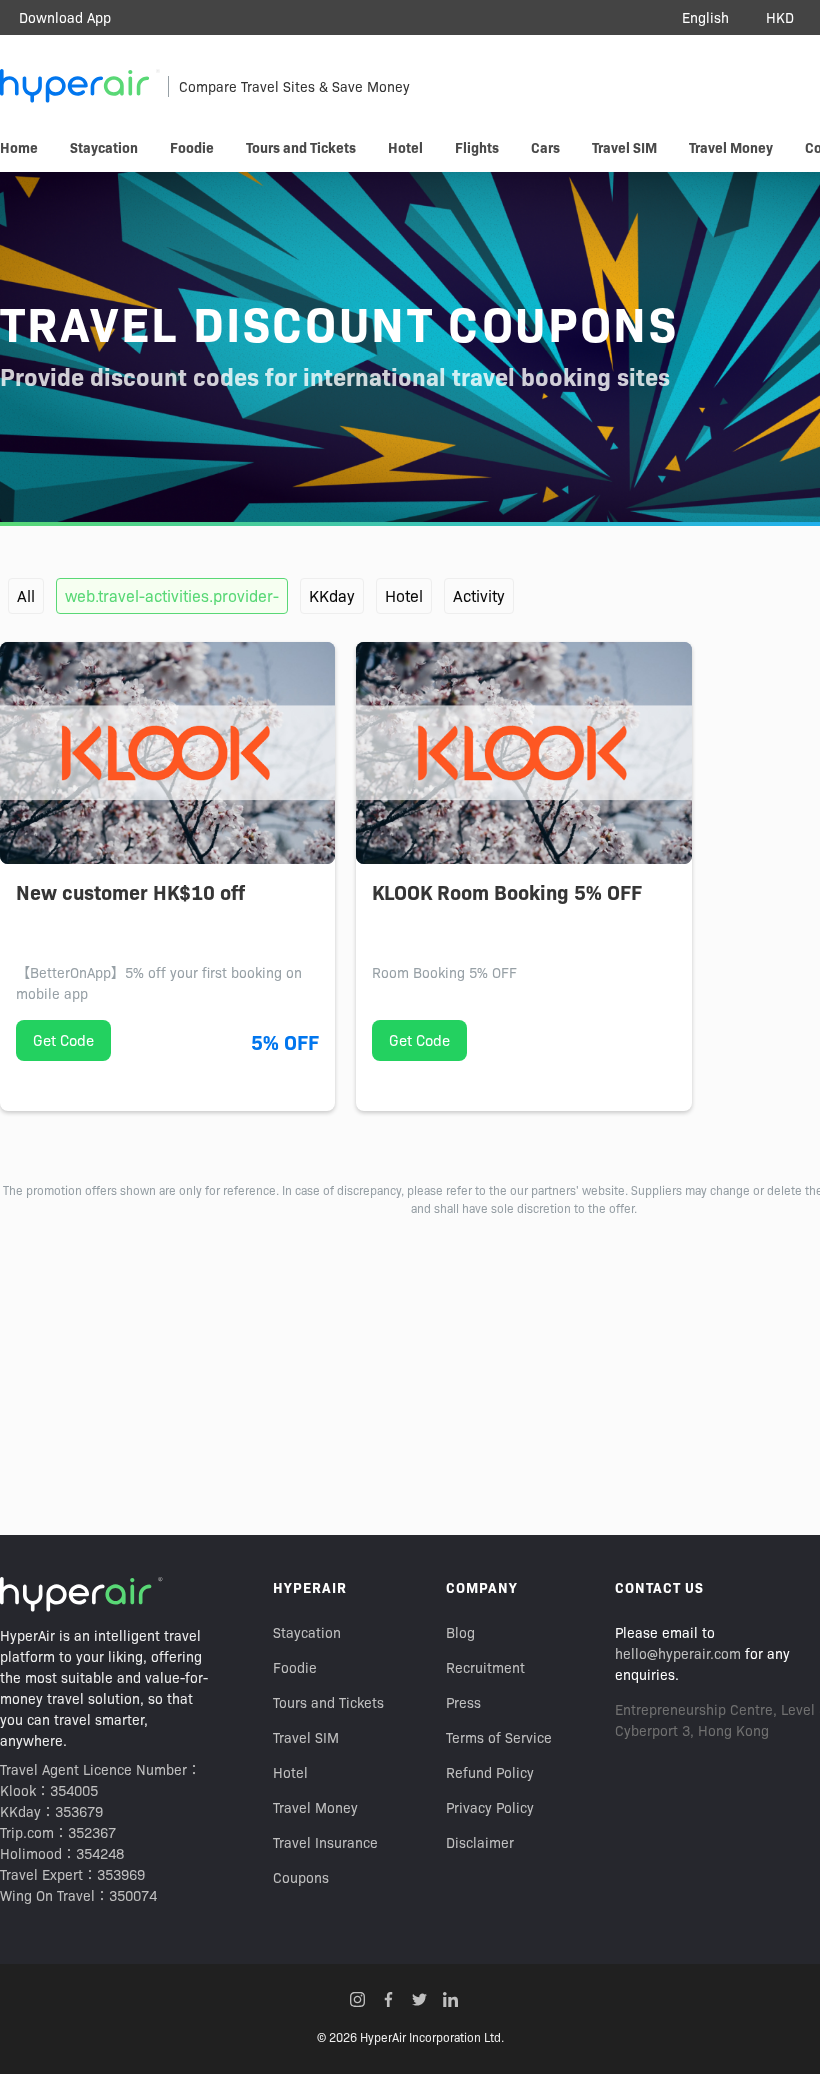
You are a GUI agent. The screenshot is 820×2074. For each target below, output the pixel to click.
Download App (65, 17)
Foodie (295, 1667)
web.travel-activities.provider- (172, 595)
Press (463, 1702)
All (26, 595)
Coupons (301, 1877)
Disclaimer (480, 1842)
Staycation (307, 1632)
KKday (332, 595)
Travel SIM (306, 1737)
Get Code (63, 1039)
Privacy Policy (490, 1807)
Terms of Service (499, 1737)
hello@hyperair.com (678, 1653)
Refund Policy (490, 1772)
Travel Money (315, 1807)
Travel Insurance (325, 1842)
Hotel (404, 595)
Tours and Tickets (328, 1702)
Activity (479, 595)
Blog (460, 1632)
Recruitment (485, 1667)
